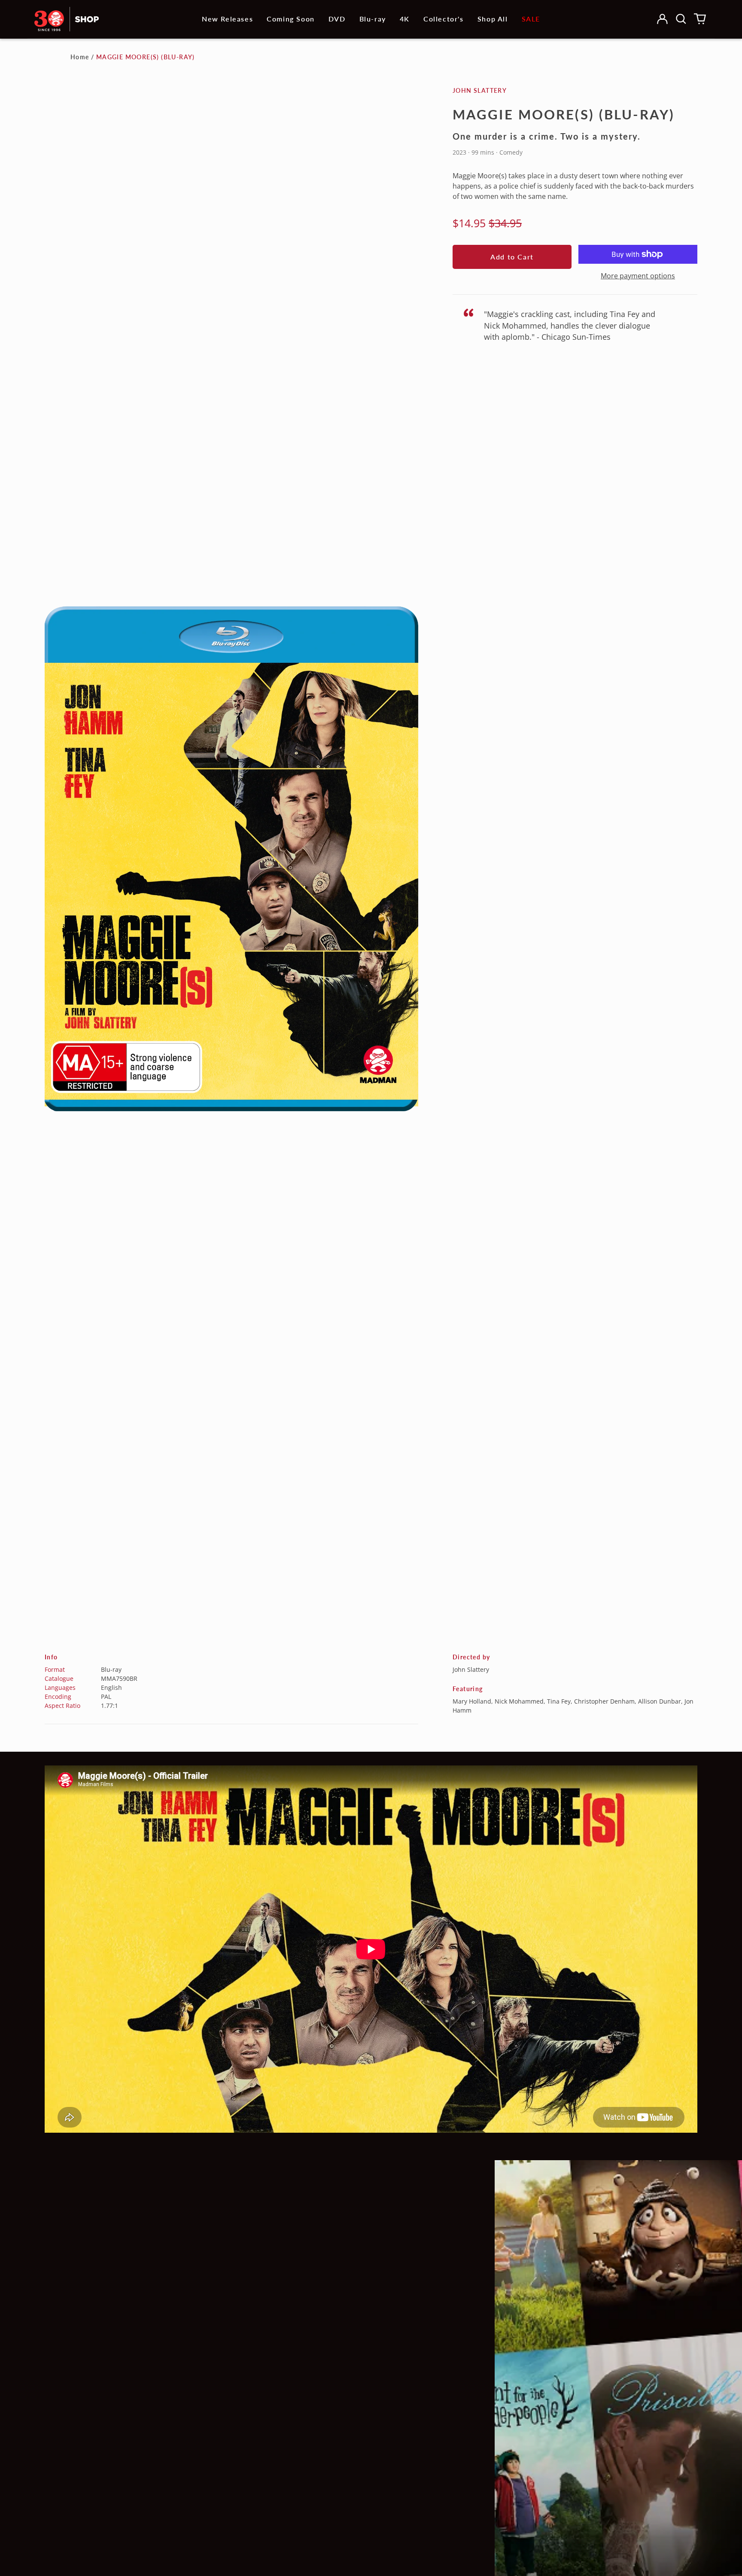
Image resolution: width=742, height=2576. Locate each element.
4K (405, 19)
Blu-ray (373, 19)
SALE (531, 19)
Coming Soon (291, 19)
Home (80, 57)
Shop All (493, 19)
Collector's (444, 19)
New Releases (227, 19)
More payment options (638, 276)
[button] (681, 19)
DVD (337, 19)
